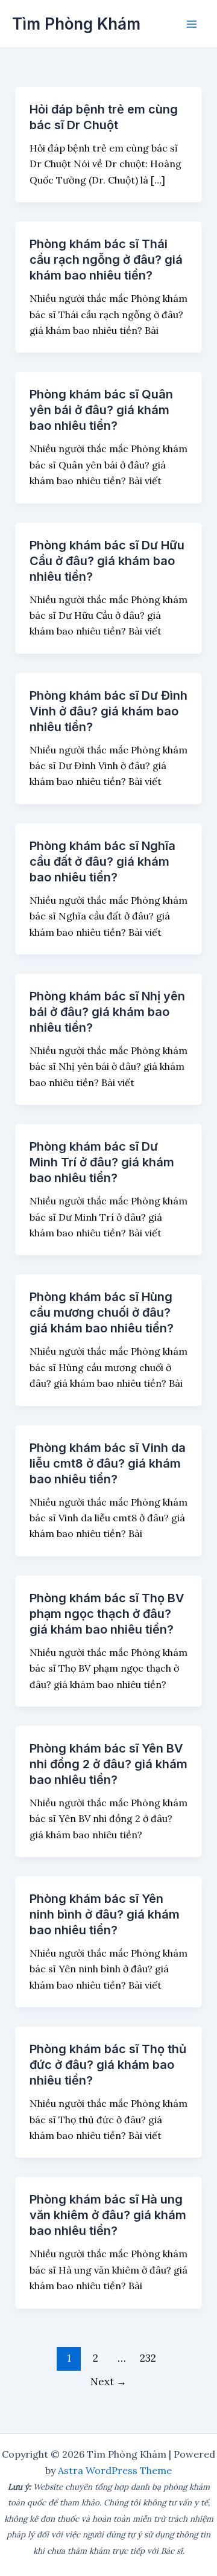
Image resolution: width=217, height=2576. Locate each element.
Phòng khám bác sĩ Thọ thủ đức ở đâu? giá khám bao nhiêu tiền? (108, 2065)
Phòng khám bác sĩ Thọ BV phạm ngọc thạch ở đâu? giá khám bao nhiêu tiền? (107, 1614)
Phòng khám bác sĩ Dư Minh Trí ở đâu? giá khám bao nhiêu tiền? (102, 1162)
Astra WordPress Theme (115, 2470)
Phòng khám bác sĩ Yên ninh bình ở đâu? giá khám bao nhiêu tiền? (105, 1914)
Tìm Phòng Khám (76, 24)
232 (148, 2358)
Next (108, 2382)
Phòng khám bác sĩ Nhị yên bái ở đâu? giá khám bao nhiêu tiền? (107, 1012)
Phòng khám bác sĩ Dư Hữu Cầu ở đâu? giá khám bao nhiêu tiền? (107, 561)
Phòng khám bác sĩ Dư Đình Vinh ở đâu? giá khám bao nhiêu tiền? (108, 711)
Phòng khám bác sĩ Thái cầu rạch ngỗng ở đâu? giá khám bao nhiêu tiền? (106, 260)
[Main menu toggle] (192, 24)
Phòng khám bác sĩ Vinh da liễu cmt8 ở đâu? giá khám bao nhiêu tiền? (108, 1463)
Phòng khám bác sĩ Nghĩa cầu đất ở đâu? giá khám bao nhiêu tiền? (102, 861)
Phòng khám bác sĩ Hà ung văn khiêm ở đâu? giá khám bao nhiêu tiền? (108, 2215)
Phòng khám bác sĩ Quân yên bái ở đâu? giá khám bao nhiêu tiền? (101, 410)
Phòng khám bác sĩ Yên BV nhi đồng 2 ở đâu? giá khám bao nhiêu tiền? (108, 1764)
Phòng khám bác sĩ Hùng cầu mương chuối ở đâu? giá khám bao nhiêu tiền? (102, 1312)
